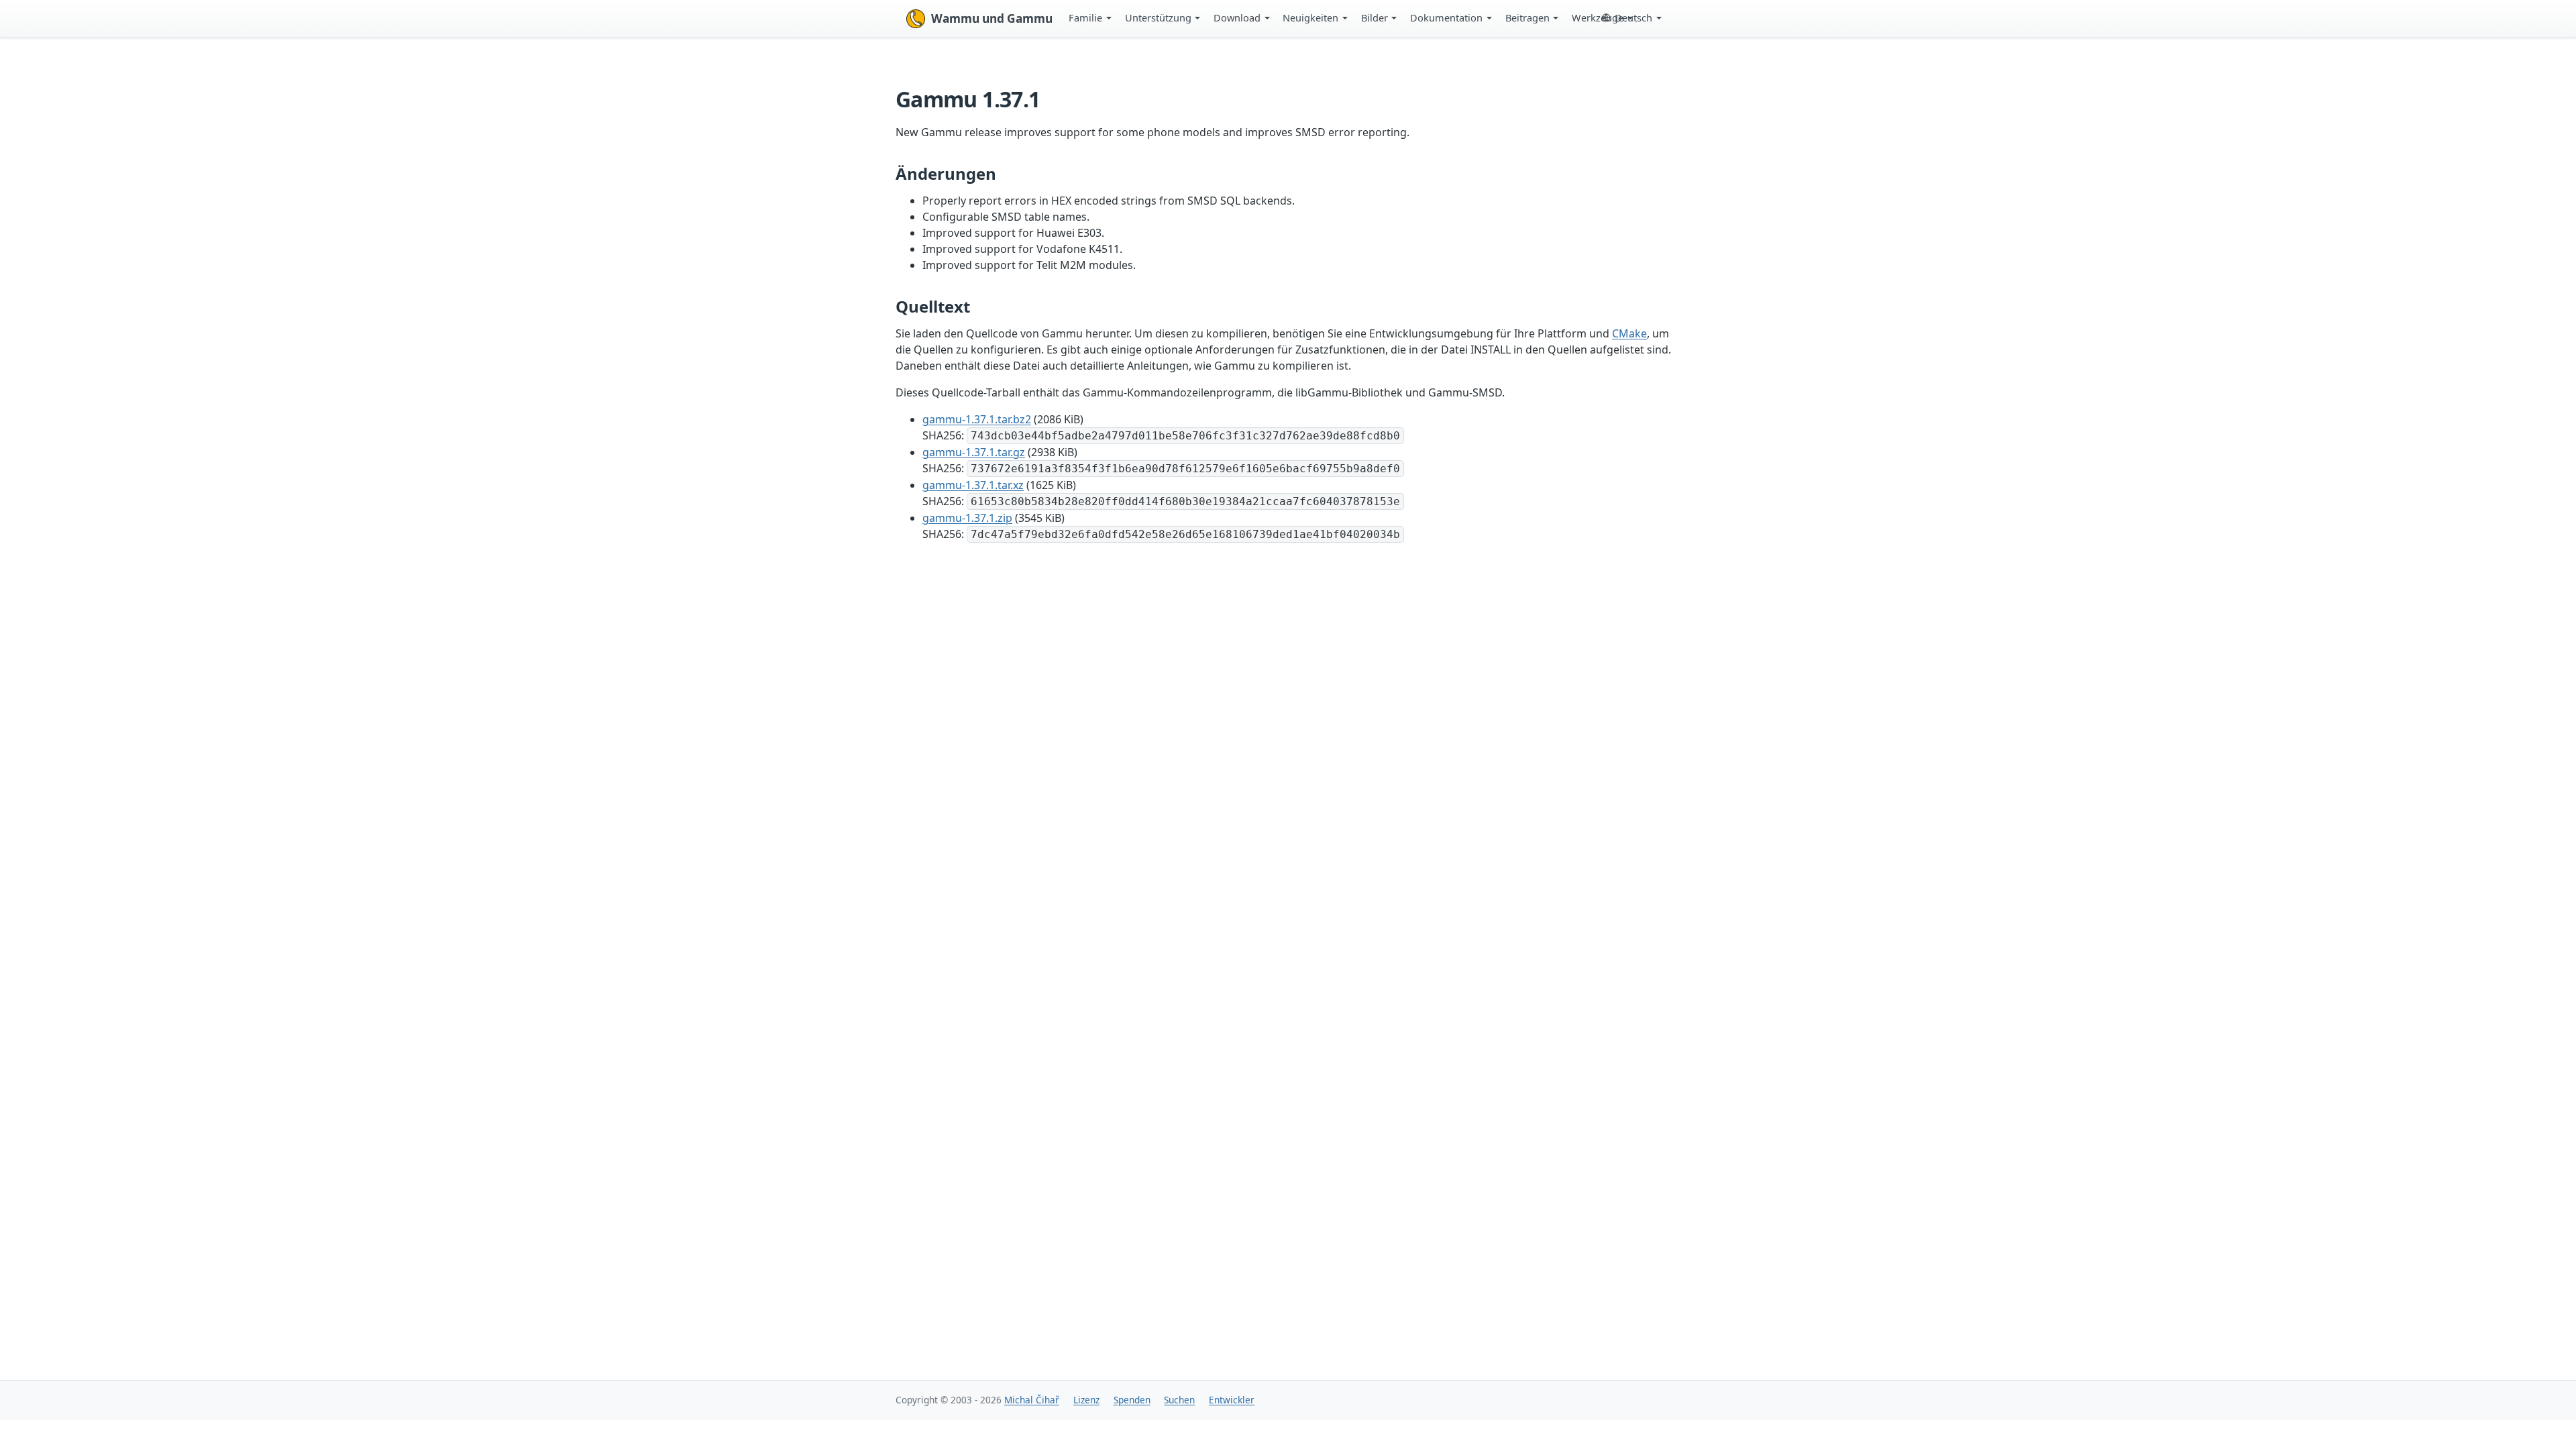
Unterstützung (1158, 17)
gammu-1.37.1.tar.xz (973, 485)
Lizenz (1086, 1400)
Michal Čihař (1032, 1400)
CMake (1629, 333)
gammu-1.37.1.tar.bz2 (977, 419)
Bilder (1375, 17)
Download (1237, 17)
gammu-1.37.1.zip (967, 518)
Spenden (1132, 1400)
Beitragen (1527, 17)
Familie (1085, 17)
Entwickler (1232, 1400)
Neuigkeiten (1310, 17)
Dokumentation (1446, 17)
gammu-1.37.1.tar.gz (974, 452)
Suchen (1179, 1400)
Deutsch (1633, 17)
